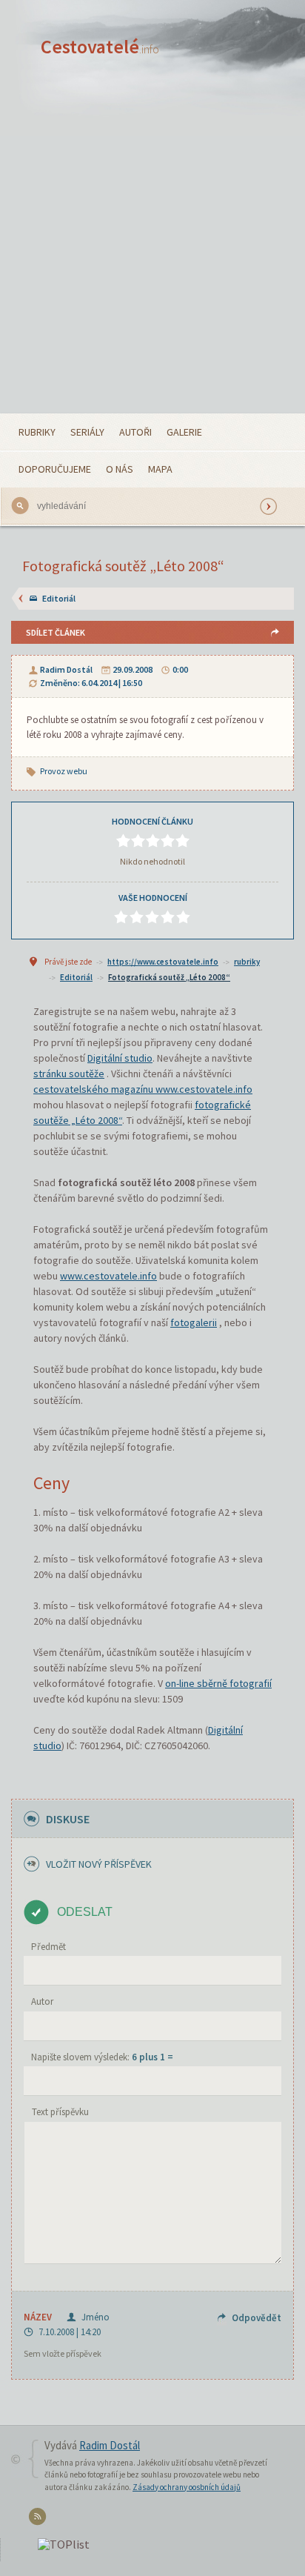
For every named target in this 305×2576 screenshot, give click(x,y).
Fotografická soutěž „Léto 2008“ (169, 977)
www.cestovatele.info (108, 1276)
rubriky (247, 962)
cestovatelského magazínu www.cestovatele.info (143, 1089)
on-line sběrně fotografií (218, 1683)
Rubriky (37, 432)
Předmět (48, 1947)
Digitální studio (120, 1058)
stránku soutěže (69, 1074)
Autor (42, 2001)
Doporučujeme (55, 469)
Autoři (135, 432)
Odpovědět (257, 2318)
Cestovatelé (100, 46)
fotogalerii (194, 1322)
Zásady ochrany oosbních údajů (187, 2487)
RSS (40, 2519)
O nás (120, 469)
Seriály (87, 432)
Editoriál (59, 598)
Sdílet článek (56, 632)
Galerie (184, 432)
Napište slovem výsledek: (102, 2057)
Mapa (160, 469)
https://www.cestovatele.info (163, 962)
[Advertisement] (152, 253)
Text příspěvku (60, 2112)
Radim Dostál (66, 669)
